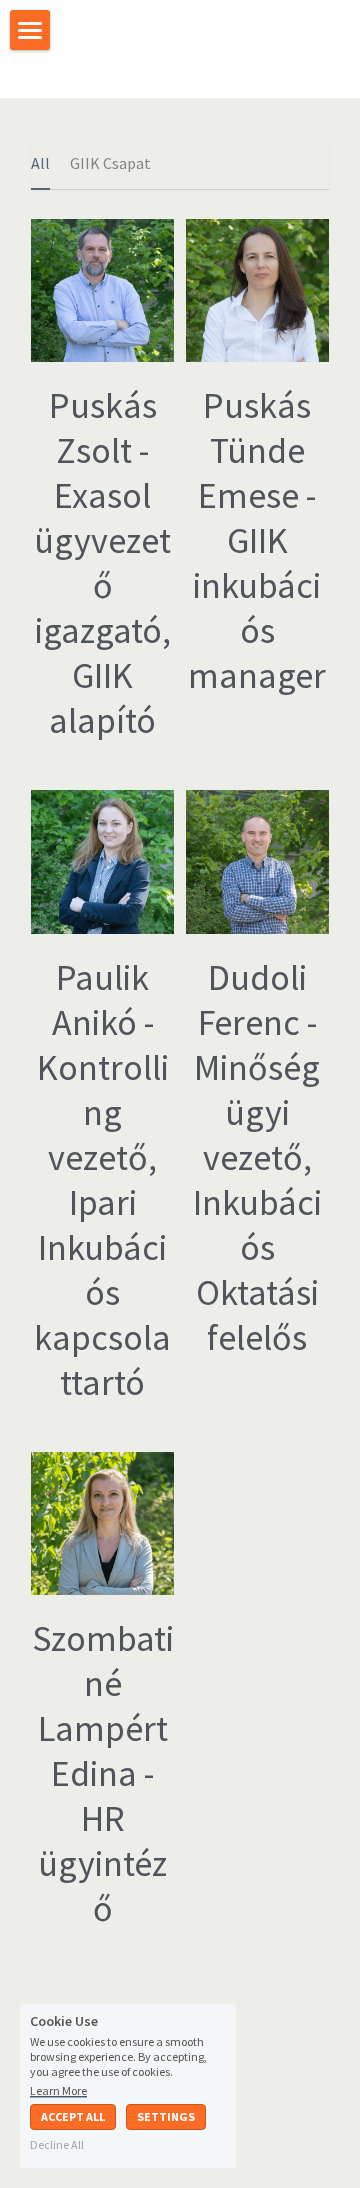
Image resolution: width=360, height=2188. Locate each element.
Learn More (58, 2090)
